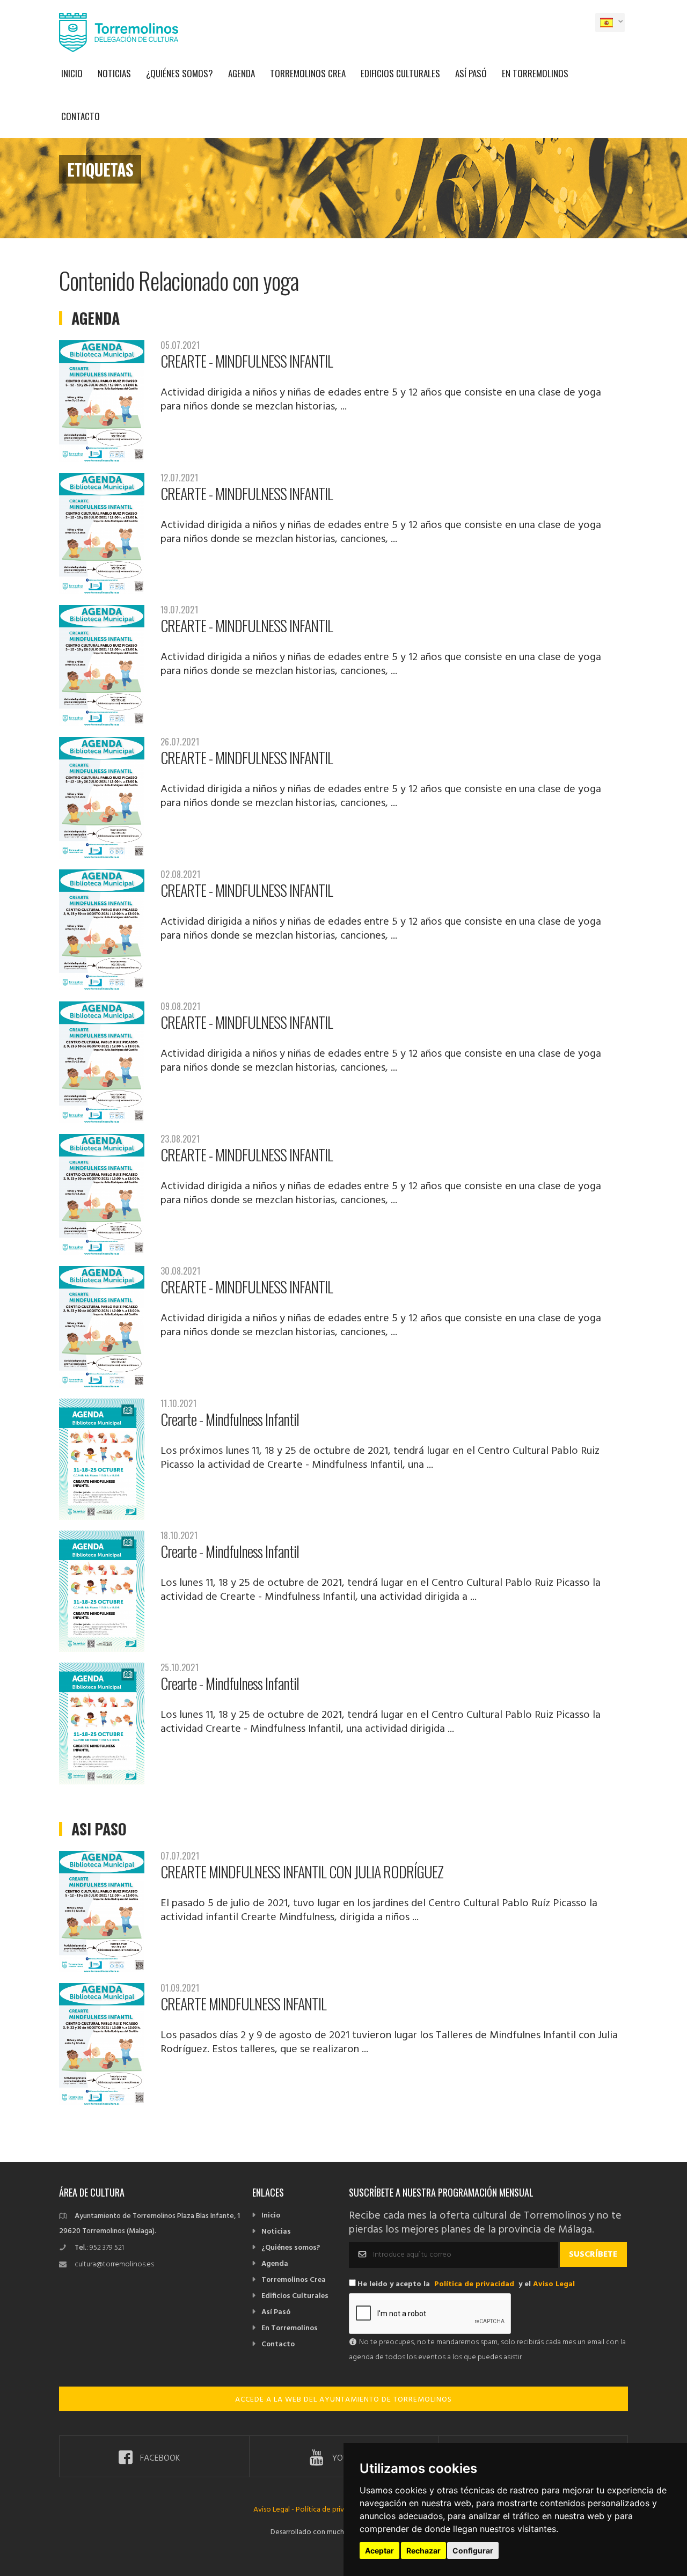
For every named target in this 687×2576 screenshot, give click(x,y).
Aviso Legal (554, 2284)
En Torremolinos (535, 73)
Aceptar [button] (379, 2551)
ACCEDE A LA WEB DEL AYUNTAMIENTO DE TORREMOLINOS (343, 2400)
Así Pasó (471, 73)
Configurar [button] (473, 2551)
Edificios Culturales (400, 73)
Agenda (242, 73)
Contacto (81, 116)
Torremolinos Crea (308, 73)
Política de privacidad (474, 2284)
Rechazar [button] (423, 2551)
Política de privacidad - (333, 2510)
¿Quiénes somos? (180, 73)
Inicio (72, 73)
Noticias (114, 73)
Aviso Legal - (275, 2510)
